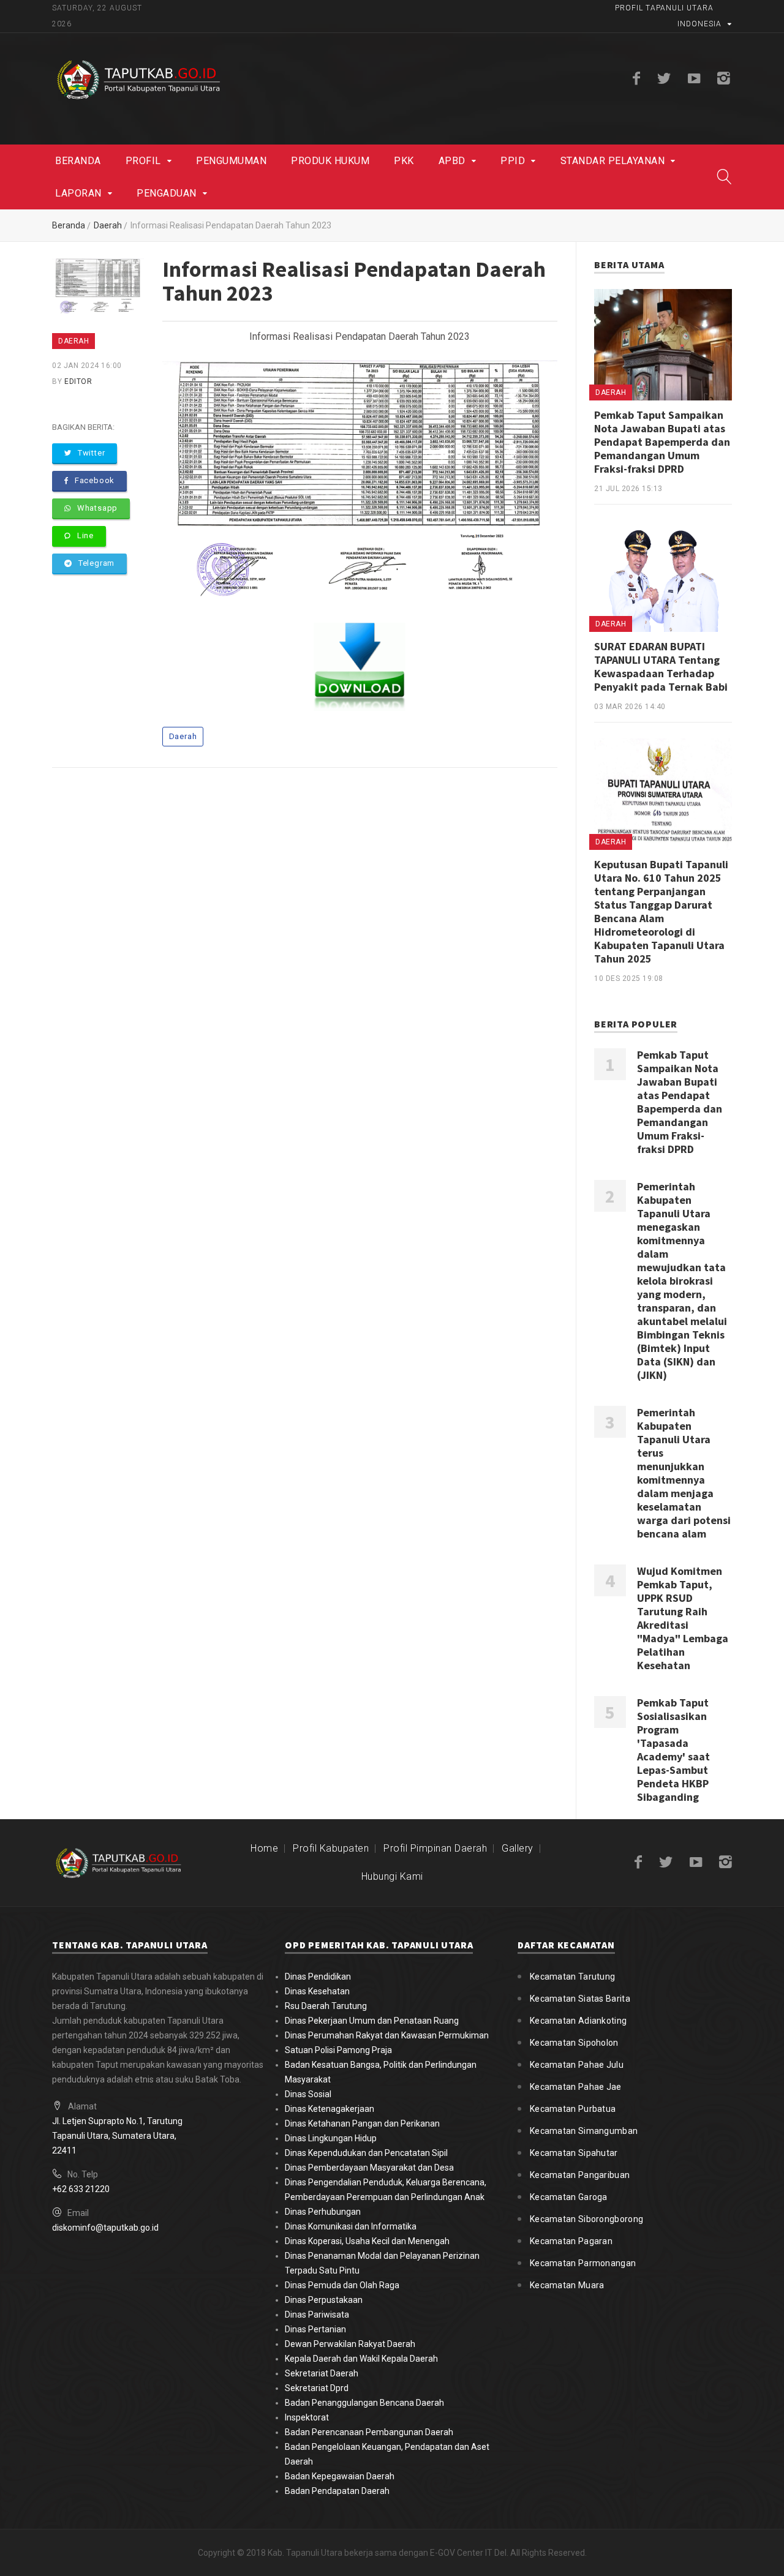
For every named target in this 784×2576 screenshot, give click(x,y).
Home (264, 1848)
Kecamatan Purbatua (573, 2109)
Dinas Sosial (308, 2094)
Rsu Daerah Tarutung (326, 2006)
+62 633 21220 (81, 2189)
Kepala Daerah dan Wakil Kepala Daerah (361, 2359)
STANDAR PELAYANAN (613, 161)
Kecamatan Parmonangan (583, 2263)
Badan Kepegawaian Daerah (340, 2476)
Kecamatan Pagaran (571, 2241)
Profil (143, 161)
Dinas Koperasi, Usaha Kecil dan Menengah (367, 2241)
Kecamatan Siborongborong (586, 2219)
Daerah (108, 225)
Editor (78, 381)
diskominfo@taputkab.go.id (105, 2228)
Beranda (78, 161)
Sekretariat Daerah (322, 2373)
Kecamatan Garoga (569, 2197)
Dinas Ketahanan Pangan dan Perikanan (362, 2124)
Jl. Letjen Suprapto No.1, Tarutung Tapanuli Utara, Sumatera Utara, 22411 (117, 2136)
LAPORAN (78, 193)
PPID (513, 161)
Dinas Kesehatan (317, 1991)
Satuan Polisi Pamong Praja (338, 2050)
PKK (404, 161)
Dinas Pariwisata (317, 2315)
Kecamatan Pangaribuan (580, 2175)
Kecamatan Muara (567, 2285)
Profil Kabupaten (331, 1848)
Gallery (518, 1848)
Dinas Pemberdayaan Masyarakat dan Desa (369, 2168)
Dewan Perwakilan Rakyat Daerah (350, 2344)
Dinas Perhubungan (323, 2212)
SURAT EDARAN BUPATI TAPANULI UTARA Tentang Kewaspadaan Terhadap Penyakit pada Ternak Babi (661, 667)
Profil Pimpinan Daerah (435, 1848)
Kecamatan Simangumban (584, 2131)
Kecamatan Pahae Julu (577, 2065)
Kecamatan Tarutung (572, 1977)
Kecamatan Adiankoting (578, 2021)
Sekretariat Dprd (317, 2388)
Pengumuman (231, 161)
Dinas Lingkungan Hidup (331, 2138)
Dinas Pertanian (315, 2329)
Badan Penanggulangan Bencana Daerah (364, 2403)
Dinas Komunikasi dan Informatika (351, 2226)
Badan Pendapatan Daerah (337, 2491)
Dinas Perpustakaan (324, 2300)
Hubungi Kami (392, 1876)
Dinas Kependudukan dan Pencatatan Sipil (366, 2153)
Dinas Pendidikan (318, 1977)
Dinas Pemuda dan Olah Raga (342, 2285)
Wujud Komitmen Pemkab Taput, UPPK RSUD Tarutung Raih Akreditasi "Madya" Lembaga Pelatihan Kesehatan (683, 1618)
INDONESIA (699, 24)
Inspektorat (307, 2417)
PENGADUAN (167, 193)
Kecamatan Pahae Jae (576, 2087)
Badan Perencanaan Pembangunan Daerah (369, 2432)
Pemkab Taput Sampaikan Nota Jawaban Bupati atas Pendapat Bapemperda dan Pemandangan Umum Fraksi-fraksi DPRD (662, 442)
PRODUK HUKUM (330, 161)
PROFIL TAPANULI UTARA (664, 8)
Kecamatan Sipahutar (574, 2153)
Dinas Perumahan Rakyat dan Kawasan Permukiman (387, 2035)
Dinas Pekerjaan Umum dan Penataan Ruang (372, 2021)
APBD (452, 161)
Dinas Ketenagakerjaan (330, 2109)
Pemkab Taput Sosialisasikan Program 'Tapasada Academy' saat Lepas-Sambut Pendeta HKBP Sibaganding (673, 1750)
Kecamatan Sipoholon (574, 2043)
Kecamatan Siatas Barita (580, 1999)
